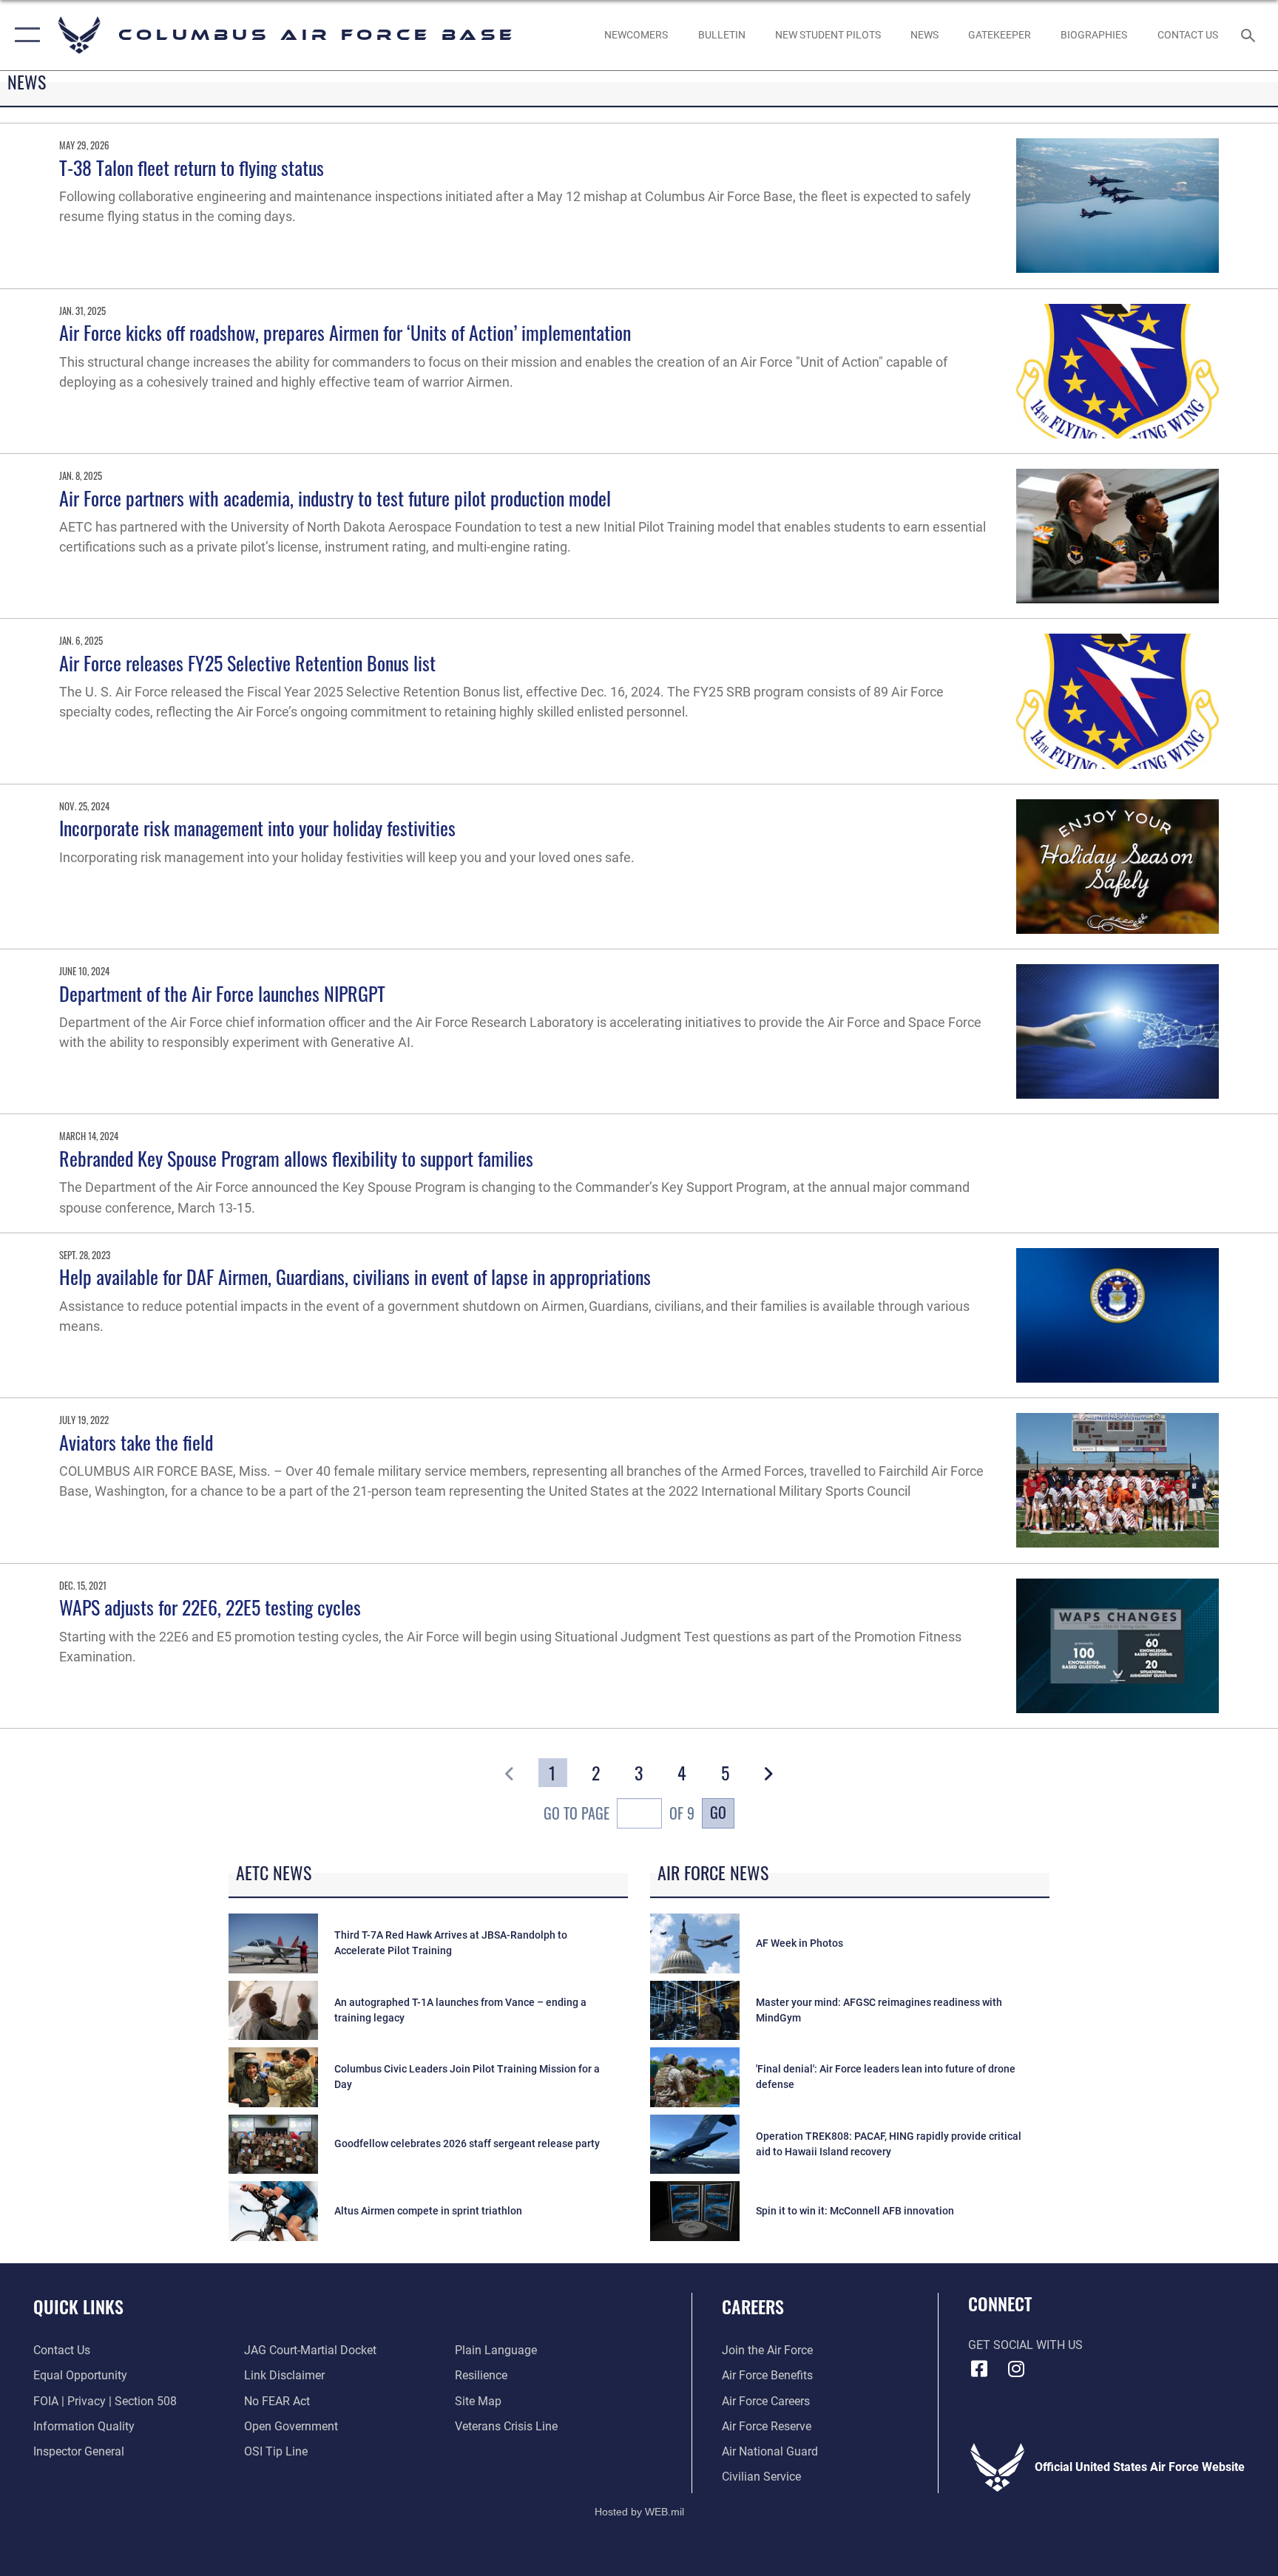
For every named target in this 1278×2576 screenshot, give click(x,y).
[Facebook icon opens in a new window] (979, 2369)
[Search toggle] (1250, 35)
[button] (24, 35)
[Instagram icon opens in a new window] (1016, 2369)
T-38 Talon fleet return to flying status (192, 167)
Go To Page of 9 (619, 1813)
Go (718, 1812)
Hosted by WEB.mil (639, 2512)
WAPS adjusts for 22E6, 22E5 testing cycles (210, 1607)
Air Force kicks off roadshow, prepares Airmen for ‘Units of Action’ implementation (345, 332)
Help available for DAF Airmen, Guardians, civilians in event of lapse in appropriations (355, 1277)
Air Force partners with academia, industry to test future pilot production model (335, 498)
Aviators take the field (136, 1442)
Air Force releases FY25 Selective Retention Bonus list (247, 663)
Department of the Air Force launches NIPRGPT (222, 993)
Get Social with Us (1025, 2345)
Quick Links (78, 2306)
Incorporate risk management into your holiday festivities (257, 828)
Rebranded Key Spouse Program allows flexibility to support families (296, 1158)
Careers (753, 2306)
